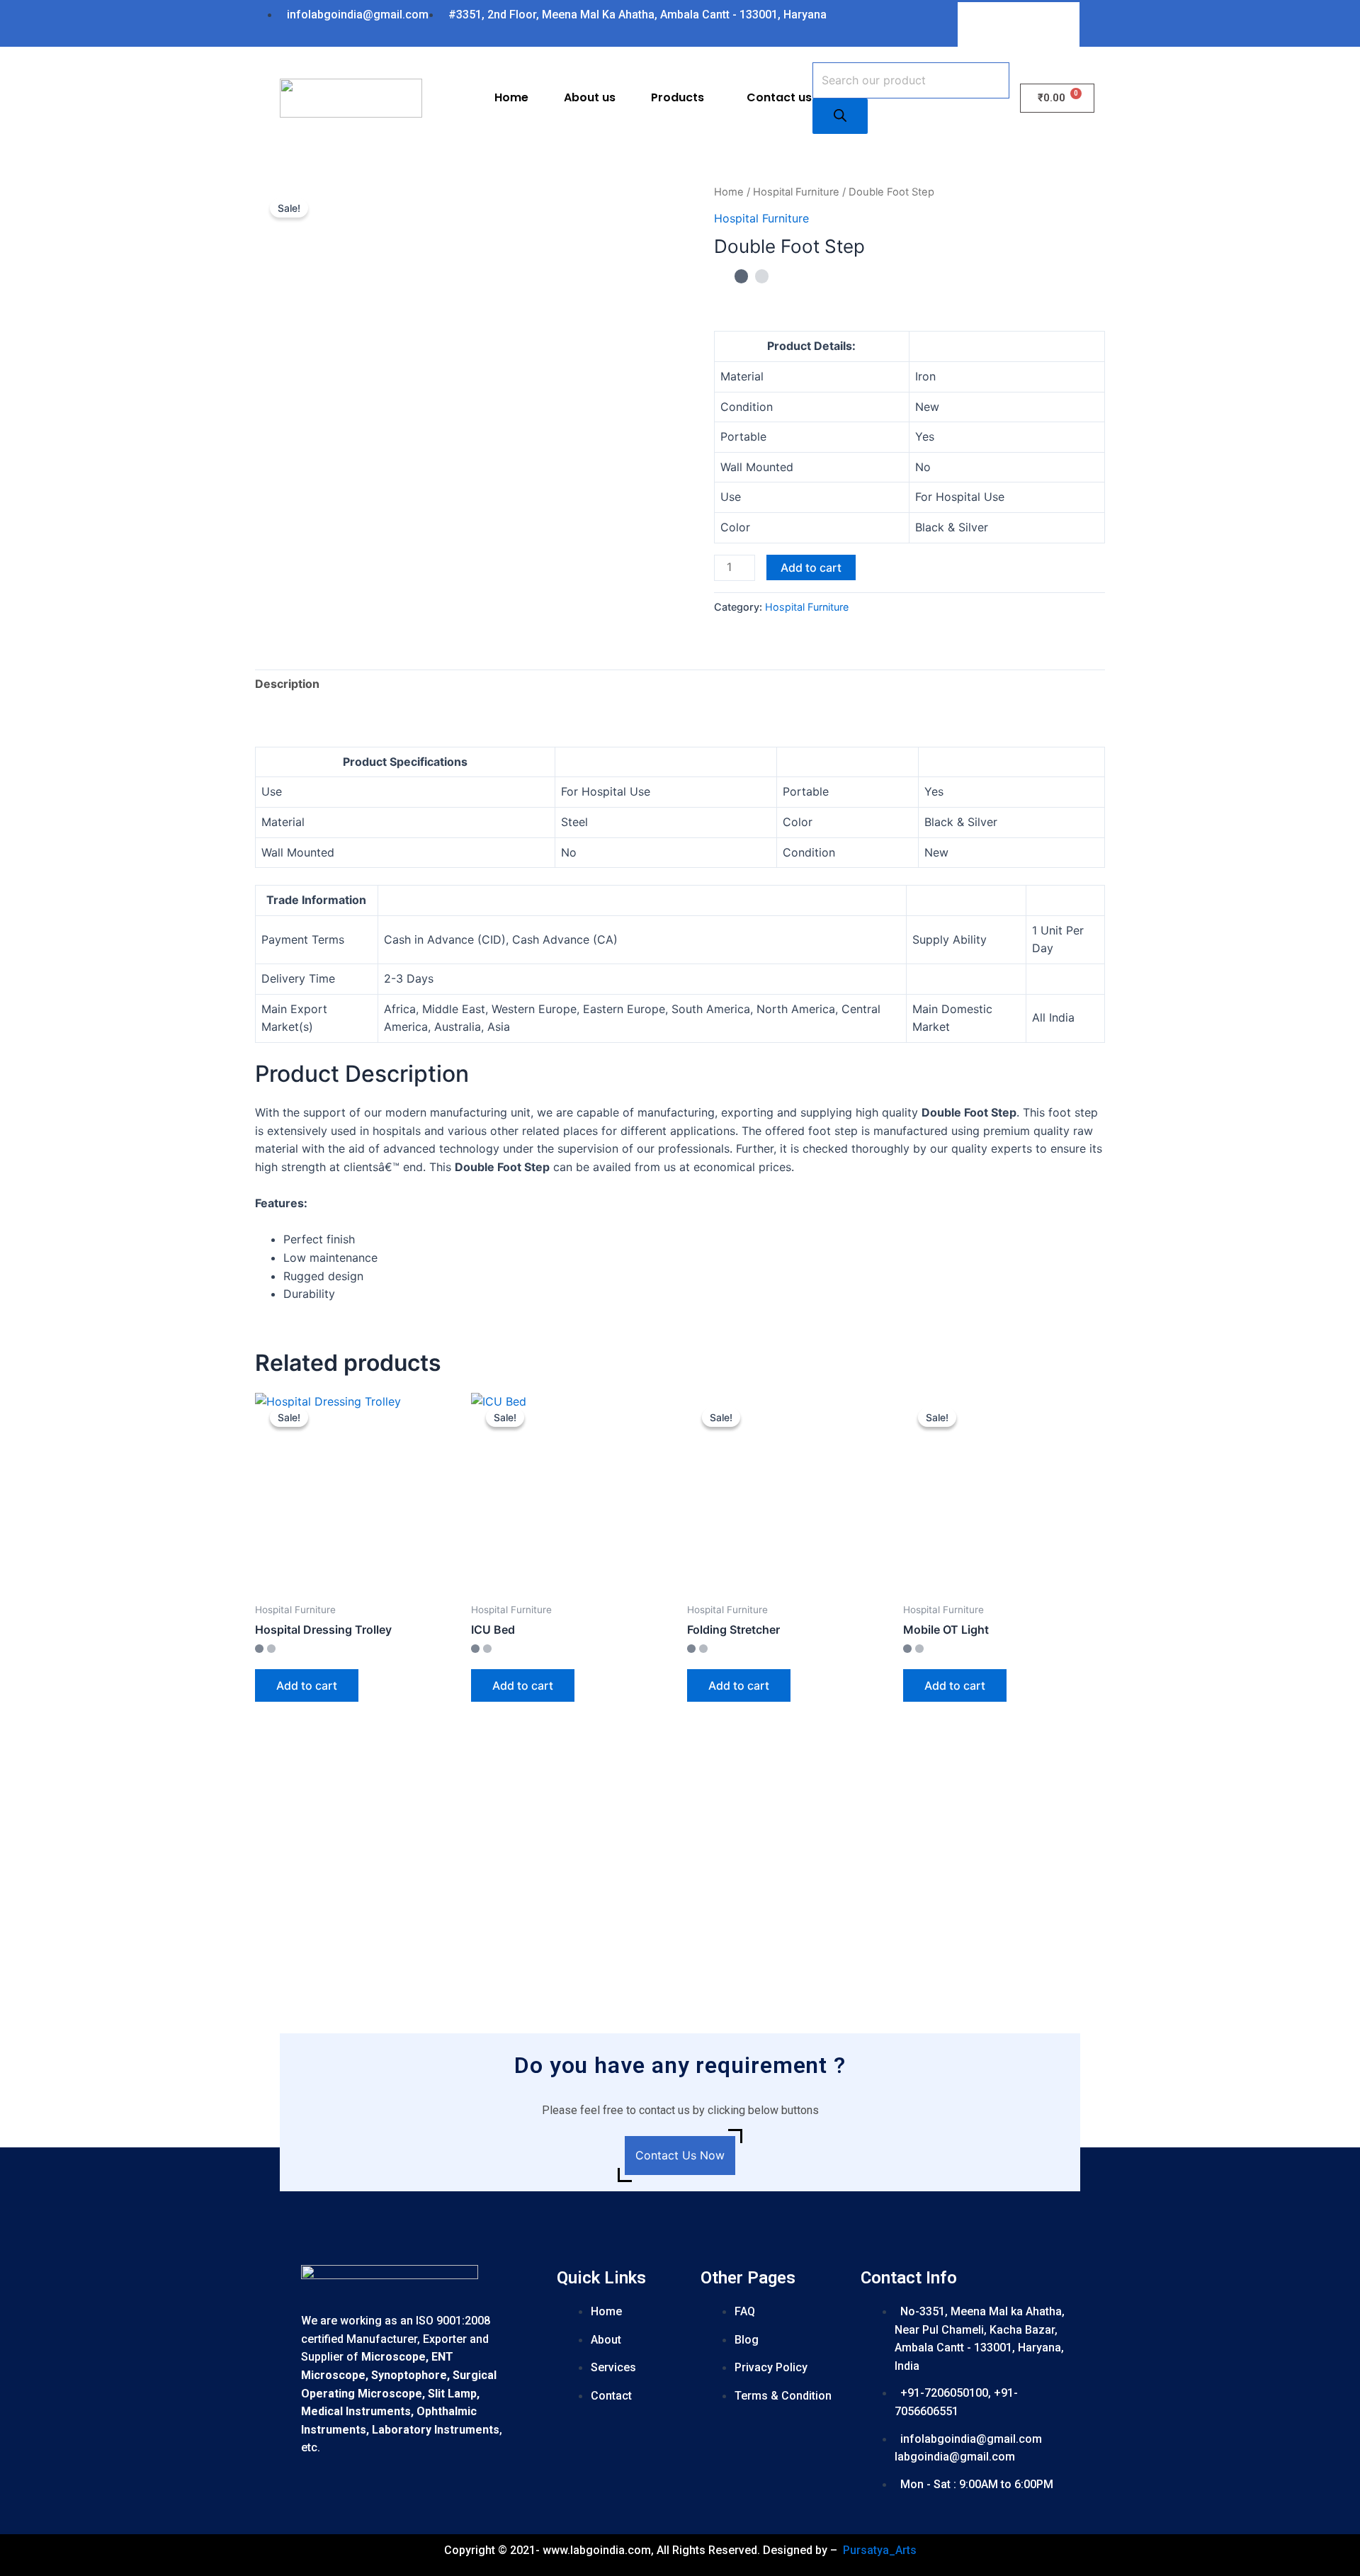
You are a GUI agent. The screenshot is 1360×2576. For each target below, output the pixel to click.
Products (678, 97)
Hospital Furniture (796, 192)
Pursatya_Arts (880, 2550)
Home (511, 97)
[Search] (840, 116)
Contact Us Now (680, 2155)
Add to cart (811, 567)
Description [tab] (287, 684)
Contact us (779, 97)
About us (590, 97)
